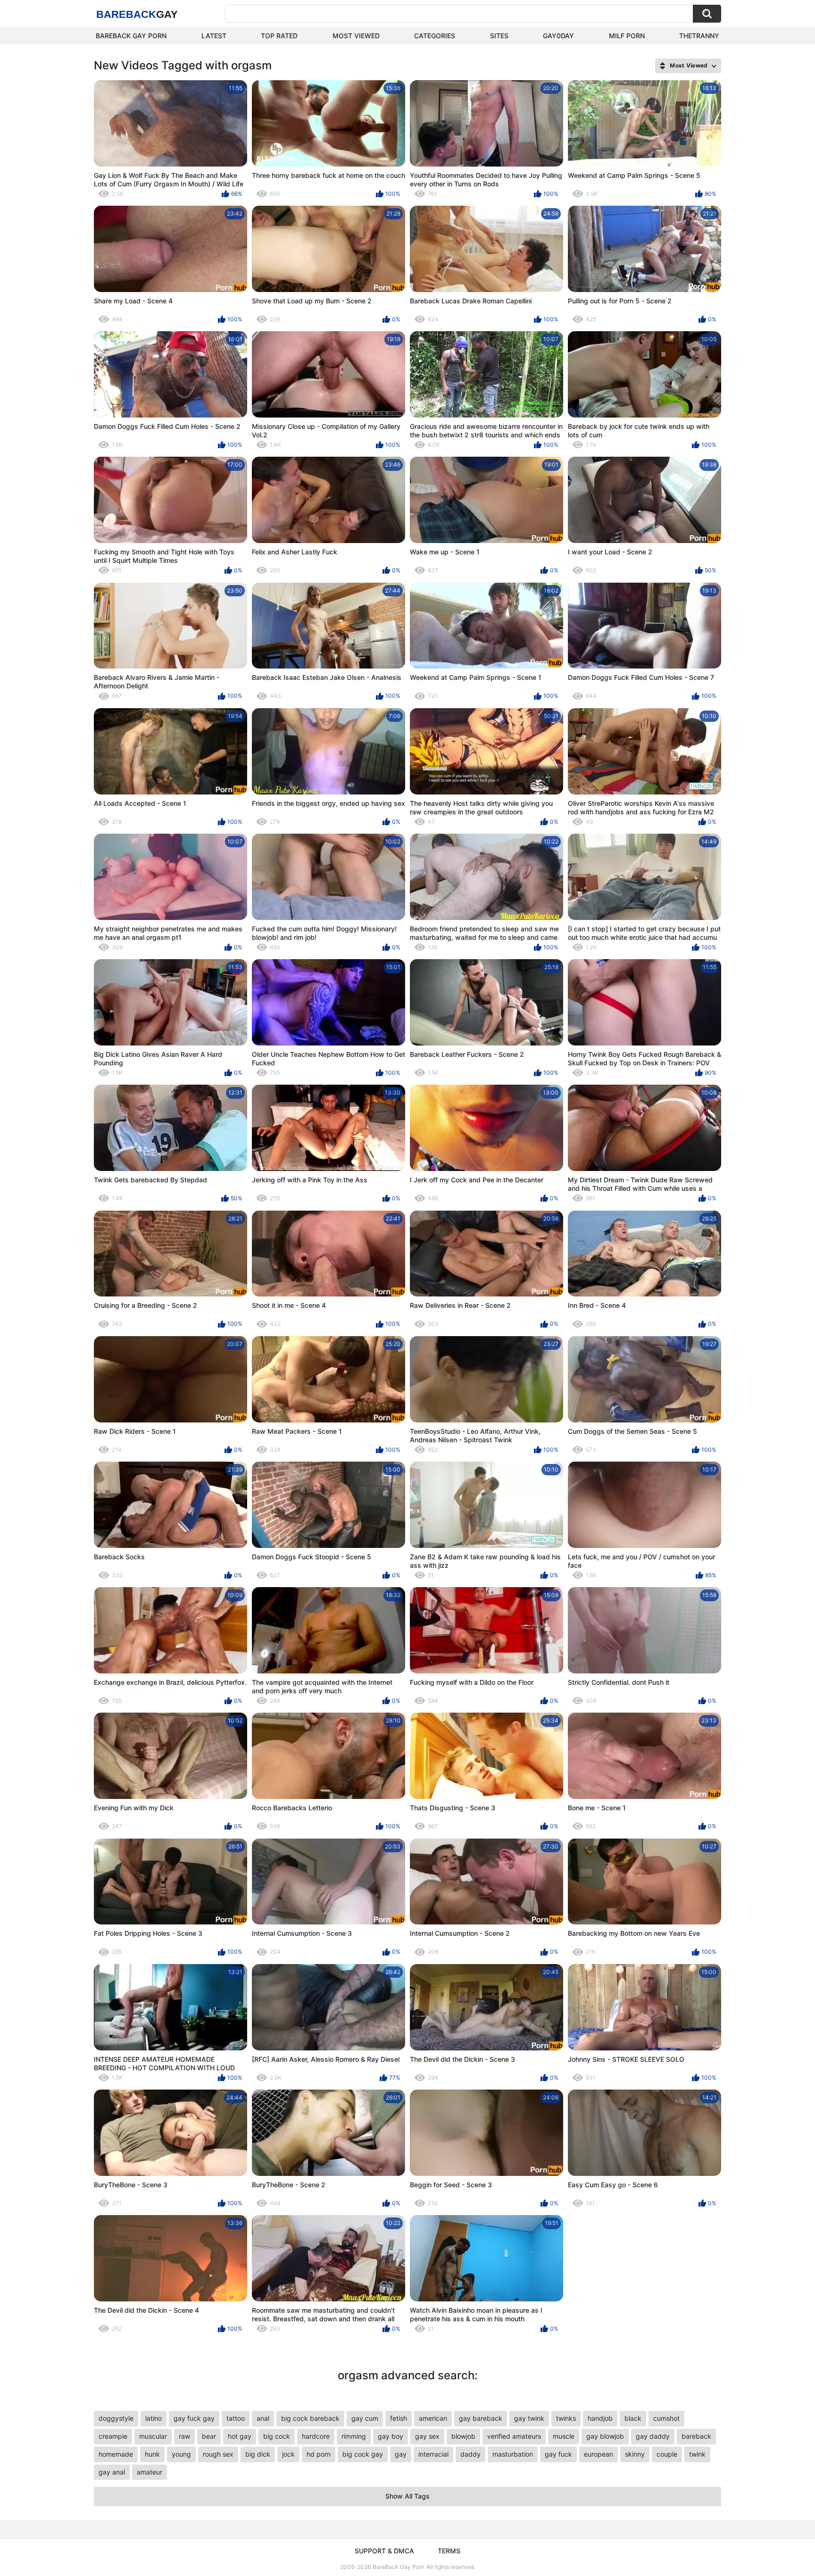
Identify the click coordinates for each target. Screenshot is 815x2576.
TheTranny (699, 36)
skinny (635, 2454)
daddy (470, 2454)
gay (401, 2454)
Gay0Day (558, 36)
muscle (564, 2436)
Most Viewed (356, 36)
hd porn (319, 2454)
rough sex (218, 2454)
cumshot (666, 2418)
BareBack (137, 14)
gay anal (112, 2472)
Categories (435, 36)
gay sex (427, 2436)
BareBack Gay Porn (399, 2567)
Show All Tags (407, 2496)
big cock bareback (310, 2418)
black (633, 2418)
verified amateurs (514, 2436)
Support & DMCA (384, 2551)
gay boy (391, 2436)
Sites (499, 36)
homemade (116, 2454)
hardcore (316, 2436)
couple (667, 2454)
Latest (214, 36)
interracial (433, 2454)
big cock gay (363, 2454)
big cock (277, 2436)
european (599, 2454)
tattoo (236, 2418)
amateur (150, 2472)
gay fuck (558, 2454)
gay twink (529, 2418)
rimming (354, 2436)
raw (184, 2436)
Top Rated (279, 36)
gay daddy (653, 2436)
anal (263, 2418)
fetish (399, 2418)
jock (288, 2454)
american (433, 2418)
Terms (449, 2551)
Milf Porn (627, 36)
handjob (600, 2418)
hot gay (240, 2436)
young (181, 2454)
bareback (696, 2436)
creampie (113, 2436)
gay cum (365, 2418)
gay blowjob (605, 2436)
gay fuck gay (194, 2418)
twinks (566, 2418)
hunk (152, 2454)
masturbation (513, 2454)
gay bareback (481, 2418)
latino (154, 2418)
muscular (153, 2436)
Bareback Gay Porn (131, 36)
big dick (258, 2454)
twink (697, 2454)
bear (209, 2436)
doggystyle (116, 2418)
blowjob (463, 2436)
